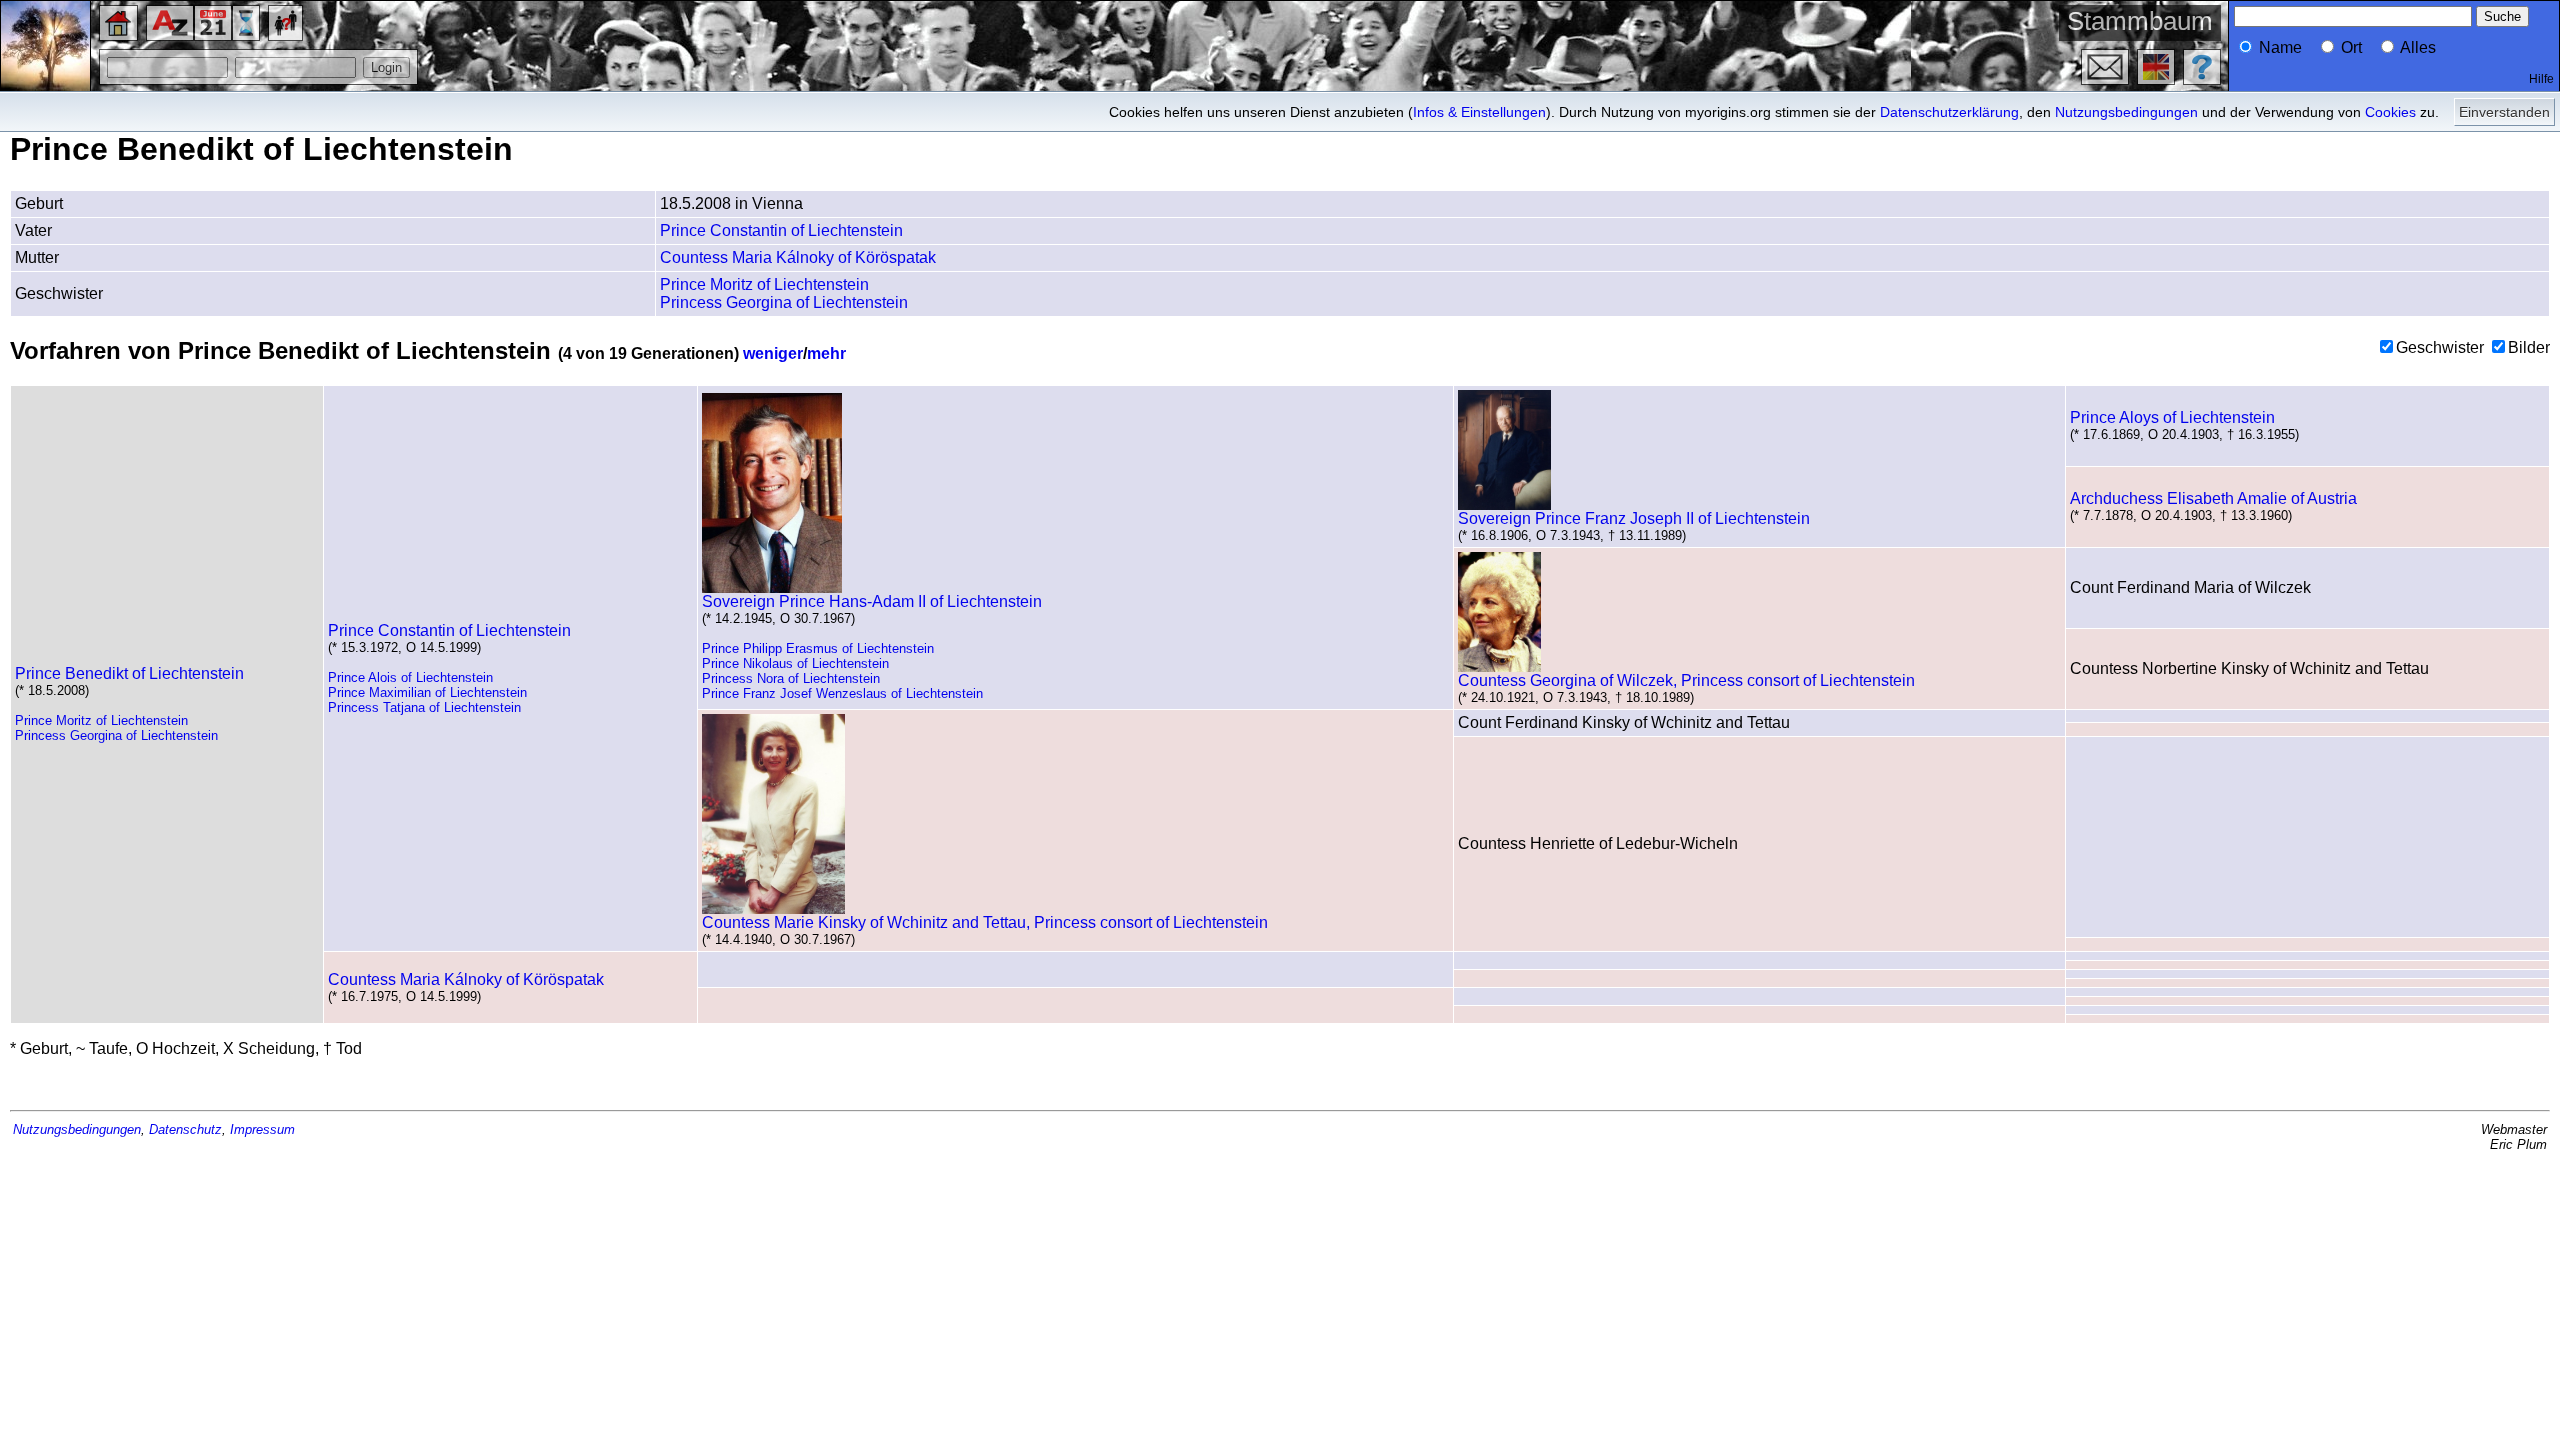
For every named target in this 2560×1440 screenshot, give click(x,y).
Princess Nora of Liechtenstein (791, 678)
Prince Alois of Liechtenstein (410, 677)
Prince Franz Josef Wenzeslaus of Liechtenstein (842, 693)
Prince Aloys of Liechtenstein (2172, 417)
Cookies (2390, 112)
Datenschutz (185, 1129)
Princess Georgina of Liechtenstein (784, 302)
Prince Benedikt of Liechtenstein (129, 673)
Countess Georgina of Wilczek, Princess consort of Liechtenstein (1686, 680)
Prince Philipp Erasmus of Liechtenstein (818, 648)
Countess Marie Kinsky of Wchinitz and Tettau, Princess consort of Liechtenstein (985, 922)
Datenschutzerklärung (1949, 112)
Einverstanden (2504, 112)
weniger (773, 353)
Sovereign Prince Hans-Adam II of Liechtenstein (872, 601)
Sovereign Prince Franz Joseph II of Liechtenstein (1634, 518)
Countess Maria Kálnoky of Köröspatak (798, 257)
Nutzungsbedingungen (2126, 112)
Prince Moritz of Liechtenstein (764, 284)
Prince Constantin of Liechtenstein (781, 230)
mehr (826, 353)
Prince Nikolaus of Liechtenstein (795, 663)
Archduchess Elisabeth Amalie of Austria (2213, 498)
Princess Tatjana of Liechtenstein (424, 707)
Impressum (262, 1129)
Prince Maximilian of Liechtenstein (427, 692)
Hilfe (2541, 79)
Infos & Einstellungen (1479, 112)
